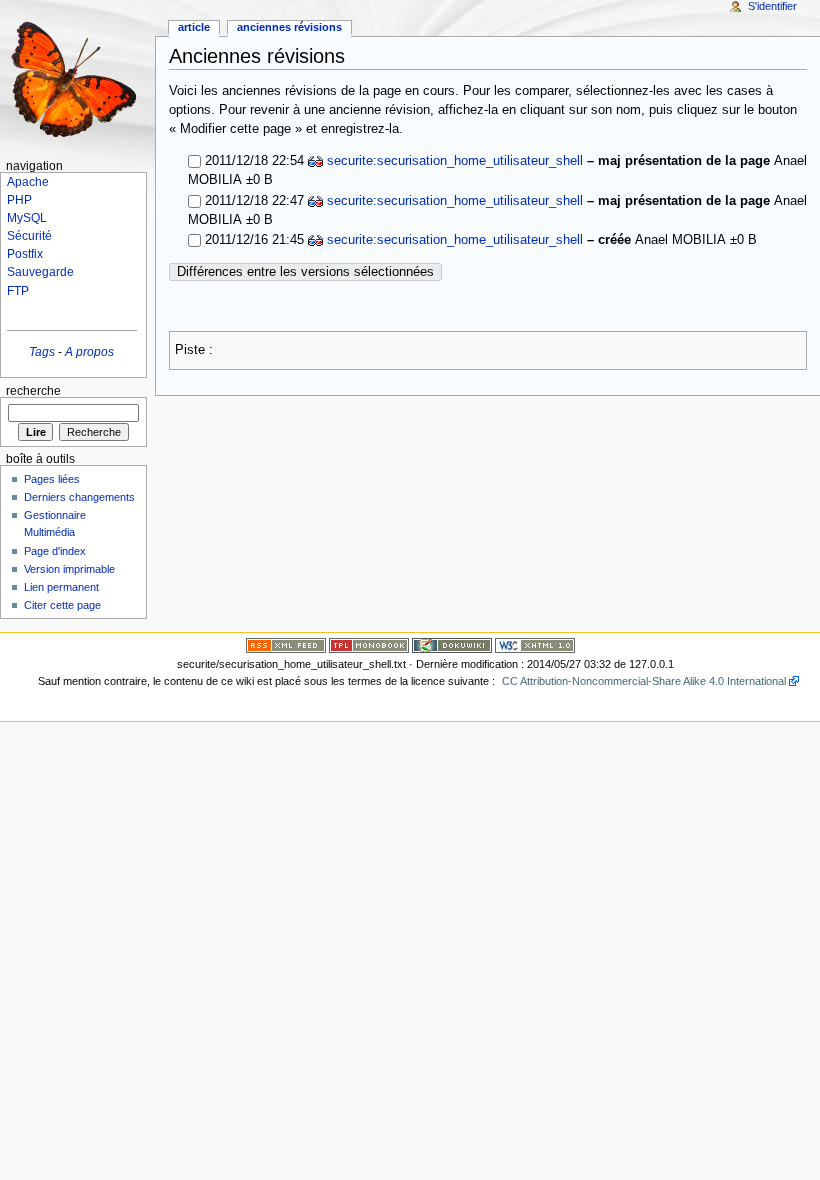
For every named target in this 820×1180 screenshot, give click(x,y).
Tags (42, 352)
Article (194, 27)
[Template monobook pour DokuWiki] (369, 644)
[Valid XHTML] (535, 644)
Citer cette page (62, 605)
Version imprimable (69, 569)
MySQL (27, 218)
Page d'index (55, 551)
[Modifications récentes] (286, 644)
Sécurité (29, 236)
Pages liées (52, 479)
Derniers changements (79, 497)
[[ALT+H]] (77, 77)
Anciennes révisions (289, 27)
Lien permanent (61, 587)
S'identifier (772, 6)
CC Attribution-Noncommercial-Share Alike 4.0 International (644, 681)
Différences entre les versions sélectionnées (305, 272)
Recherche (33, 391)
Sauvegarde (40, 272)
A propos (89, 352)
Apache (28, 182)
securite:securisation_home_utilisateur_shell (455, 161)
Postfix (25, 254)
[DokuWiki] (452, 644)
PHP (19, 200)
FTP (18, 291)
